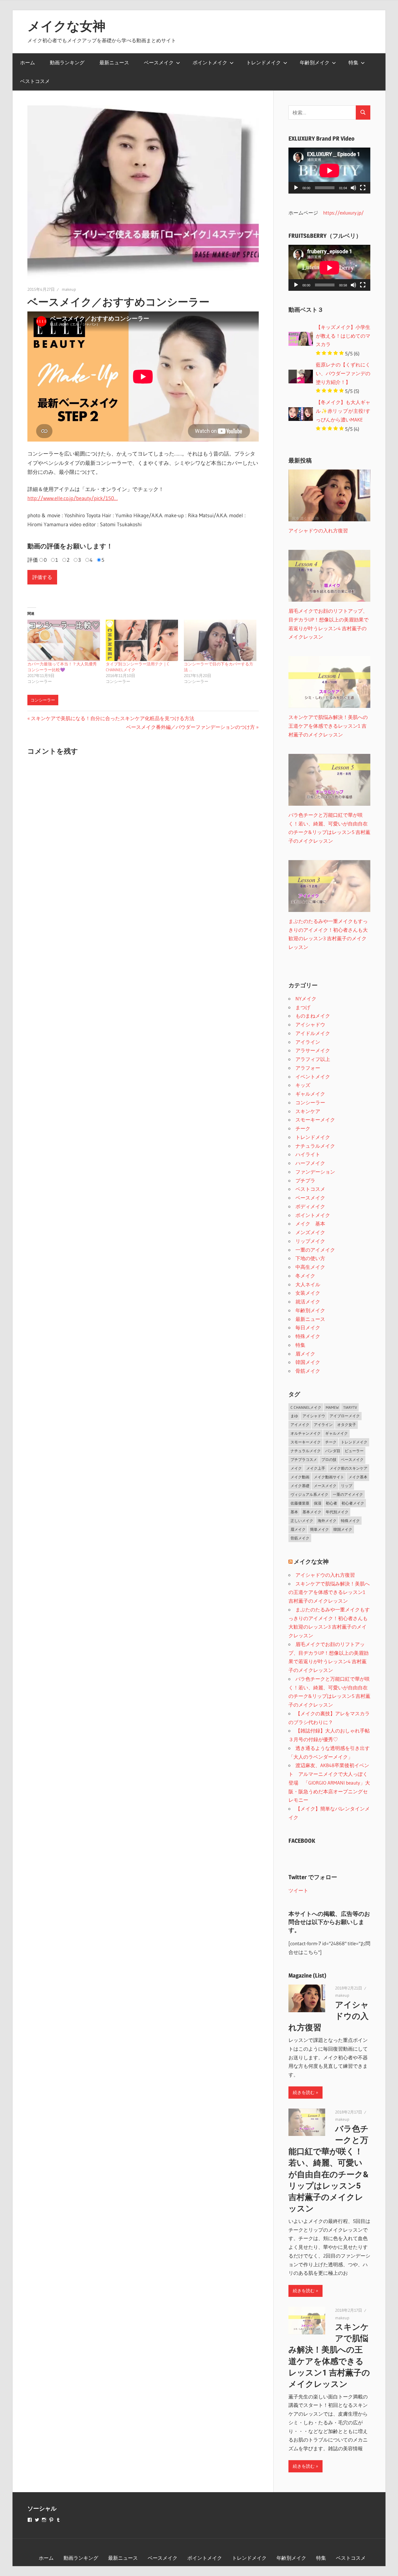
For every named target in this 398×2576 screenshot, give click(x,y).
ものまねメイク (313, 1016)
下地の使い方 (310, 1258)
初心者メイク (353, 1503)
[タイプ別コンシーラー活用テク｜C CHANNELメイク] (142, 640)
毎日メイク (308, 1327)
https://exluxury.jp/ (343, 213)
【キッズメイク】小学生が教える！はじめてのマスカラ (343, 336)
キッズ (303, 1085)
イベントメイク (313, 1077)
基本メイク (312, 1512)
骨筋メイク (308, 1371)
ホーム (28, 62)
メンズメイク (310, 1232)
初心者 (331, 1503)
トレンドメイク (264, 62)
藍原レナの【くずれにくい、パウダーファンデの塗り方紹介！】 (343, 373)
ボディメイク (310, 1206)
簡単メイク (319, 1529)
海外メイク (327, 1521)
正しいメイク (302, 1521)
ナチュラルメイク (315, 1146)
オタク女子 (347, 1425)
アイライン (308, 1042)
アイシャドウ (310, 1024)
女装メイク (308, 1293)
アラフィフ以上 (313, 1059)
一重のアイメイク (315, 1250)
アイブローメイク (345, 1416)
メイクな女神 (66, 26)
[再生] (296, 188)
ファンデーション (315, 1172)
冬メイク (305, 1276)
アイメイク (300, 1425)
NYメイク (306, 999)
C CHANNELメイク (306, 1407)
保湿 (318, 1503)
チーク (303, 1128)
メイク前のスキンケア (348, 1468)
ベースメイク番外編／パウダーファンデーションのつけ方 (191, 727)
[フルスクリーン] (363, 188)
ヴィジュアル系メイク (309, 1494)
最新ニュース (114, 62)
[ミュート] (353, 188)
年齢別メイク (315, 62)
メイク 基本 (310, 1224)
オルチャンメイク (306, 1433)
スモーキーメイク (315, 1120)
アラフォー (308, 1068)
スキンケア (308, 1111)
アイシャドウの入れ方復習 (325, 1575)
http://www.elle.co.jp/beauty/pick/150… (73, 498)
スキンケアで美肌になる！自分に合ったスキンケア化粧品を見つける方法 (112, 718)
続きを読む (304, 2092)
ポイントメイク (210, 62)
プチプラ (305, 1180)
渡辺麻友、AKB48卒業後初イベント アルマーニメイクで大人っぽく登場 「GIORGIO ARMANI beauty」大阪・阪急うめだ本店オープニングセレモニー (329, 1783)
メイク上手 (316, 1468)
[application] (329, 171)
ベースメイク (159, 62)
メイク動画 (300, 1477)
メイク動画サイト (329, 1477)
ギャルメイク (310, 1094)
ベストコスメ (35, 81)
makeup (69, 289)
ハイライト (308, 1154)
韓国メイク (308, 1362)
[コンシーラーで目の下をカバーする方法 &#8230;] (220, 640)
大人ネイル (308, 1284)
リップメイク (310, 1241)
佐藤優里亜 (300, 1503)
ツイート (298, 1890)
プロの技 (329, 1459)
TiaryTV (350, 1407)
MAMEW (332, 1407)
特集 (353, 62)
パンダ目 (333, 1451)
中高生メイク (310, 1267)
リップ (347, 1486)
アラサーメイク (313, 1050)
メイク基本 (358, 1477)
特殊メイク (308, 1336)
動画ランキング (67, 62)
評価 (33, 560)
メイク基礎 (300, 1486)
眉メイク (305, 1354)
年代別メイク (337, 1512)
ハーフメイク (310, 1163)
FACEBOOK (302, 1841)
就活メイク (308, 1302)
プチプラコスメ (304, 1459)
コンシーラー (43, 700)
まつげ (303, 1007)
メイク (296, 1468)
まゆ (294, 1416)
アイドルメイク (313, 1033)
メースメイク (325, 1486)
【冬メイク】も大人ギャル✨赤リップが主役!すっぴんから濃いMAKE (343, 411)
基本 (294, 1512)
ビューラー (354, 1451)
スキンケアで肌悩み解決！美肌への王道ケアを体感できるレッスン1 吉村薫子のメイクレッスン (329, 1592)
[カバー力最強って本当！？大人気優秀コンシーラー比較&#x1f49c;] (64, 640)
